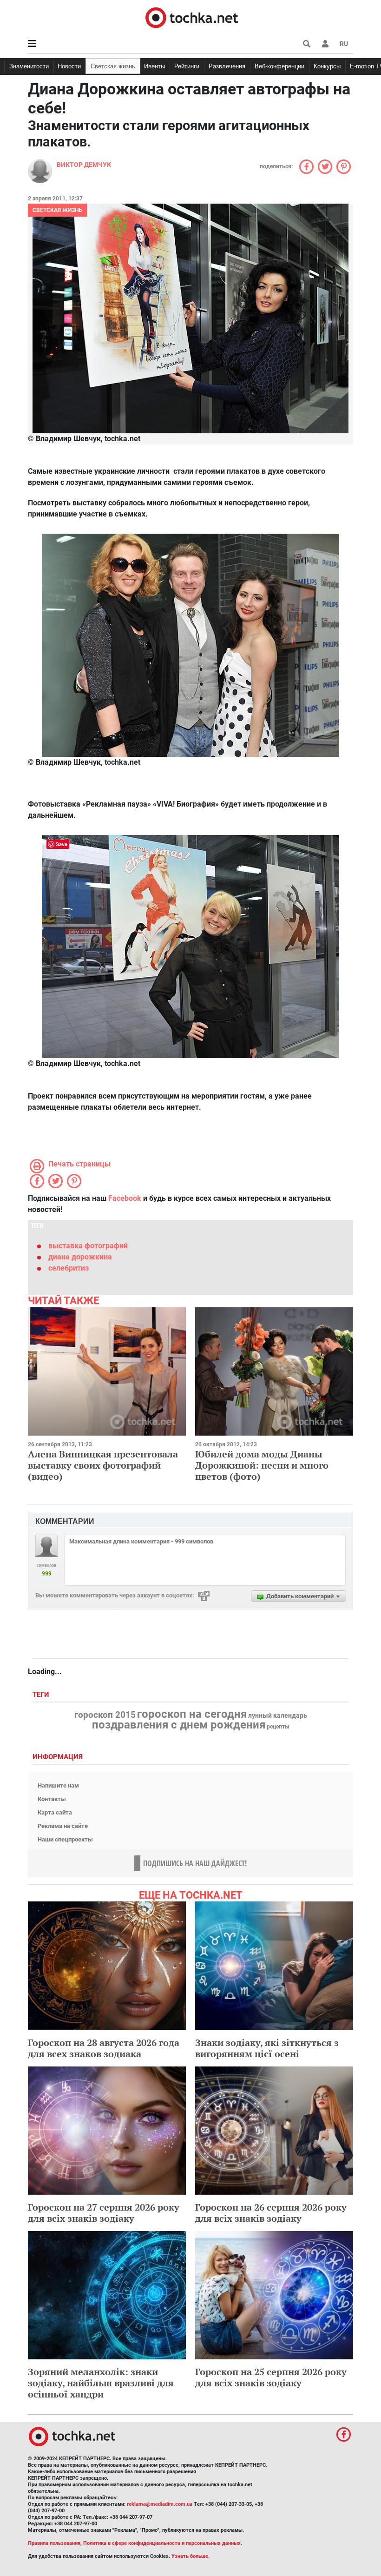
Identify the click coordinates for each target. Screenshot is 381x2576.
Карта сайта (55, 1812)
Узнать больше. (190, 2556)
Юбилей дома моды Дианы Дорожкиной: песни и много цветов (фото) (262, 1465)
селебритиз (69, 1268)
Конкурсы (327, 66)
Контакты (52, 1799)
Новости (69, 66)
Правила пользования (54, 2543)
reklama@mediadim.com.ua (160, 2504)
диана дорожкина (80, 1257)
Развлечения (227, 66)
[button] (325, 44)
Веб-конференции (279, 66)
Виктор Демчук (84, 165)
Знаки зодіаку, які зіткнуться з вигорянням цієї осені (267, 2048)
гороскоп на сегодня (192, 1714)
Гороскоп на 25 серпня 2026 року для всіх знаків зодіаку (271, 2377)
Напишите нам (58, 1785)
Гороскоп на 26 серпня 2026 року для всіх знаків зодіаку (271, 2213)
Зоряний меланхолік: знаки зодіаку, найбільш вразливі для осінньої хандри (101, 2383)
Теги (42, 1695)
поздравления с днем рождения (179, 1725)
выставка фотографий (88, 1246)
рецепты (278, 1727)
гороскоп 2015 (105, 1715)
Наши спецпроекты (65, 1839)
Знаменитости (29, 66)
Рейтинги (187, 66)
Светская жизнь (113, 66)
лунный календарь (278, 1716)
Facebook (125, 1198)
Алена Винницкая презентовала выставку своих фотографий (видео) (103, 1465)
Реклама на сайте (63, 1826)
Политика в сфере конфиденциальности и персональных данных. (163, 2543)
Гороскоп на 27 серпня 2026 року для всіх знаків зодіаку (104, 2213)
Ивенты (154, 66)
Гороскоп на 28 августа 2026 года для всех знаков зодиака (104, 2048)
